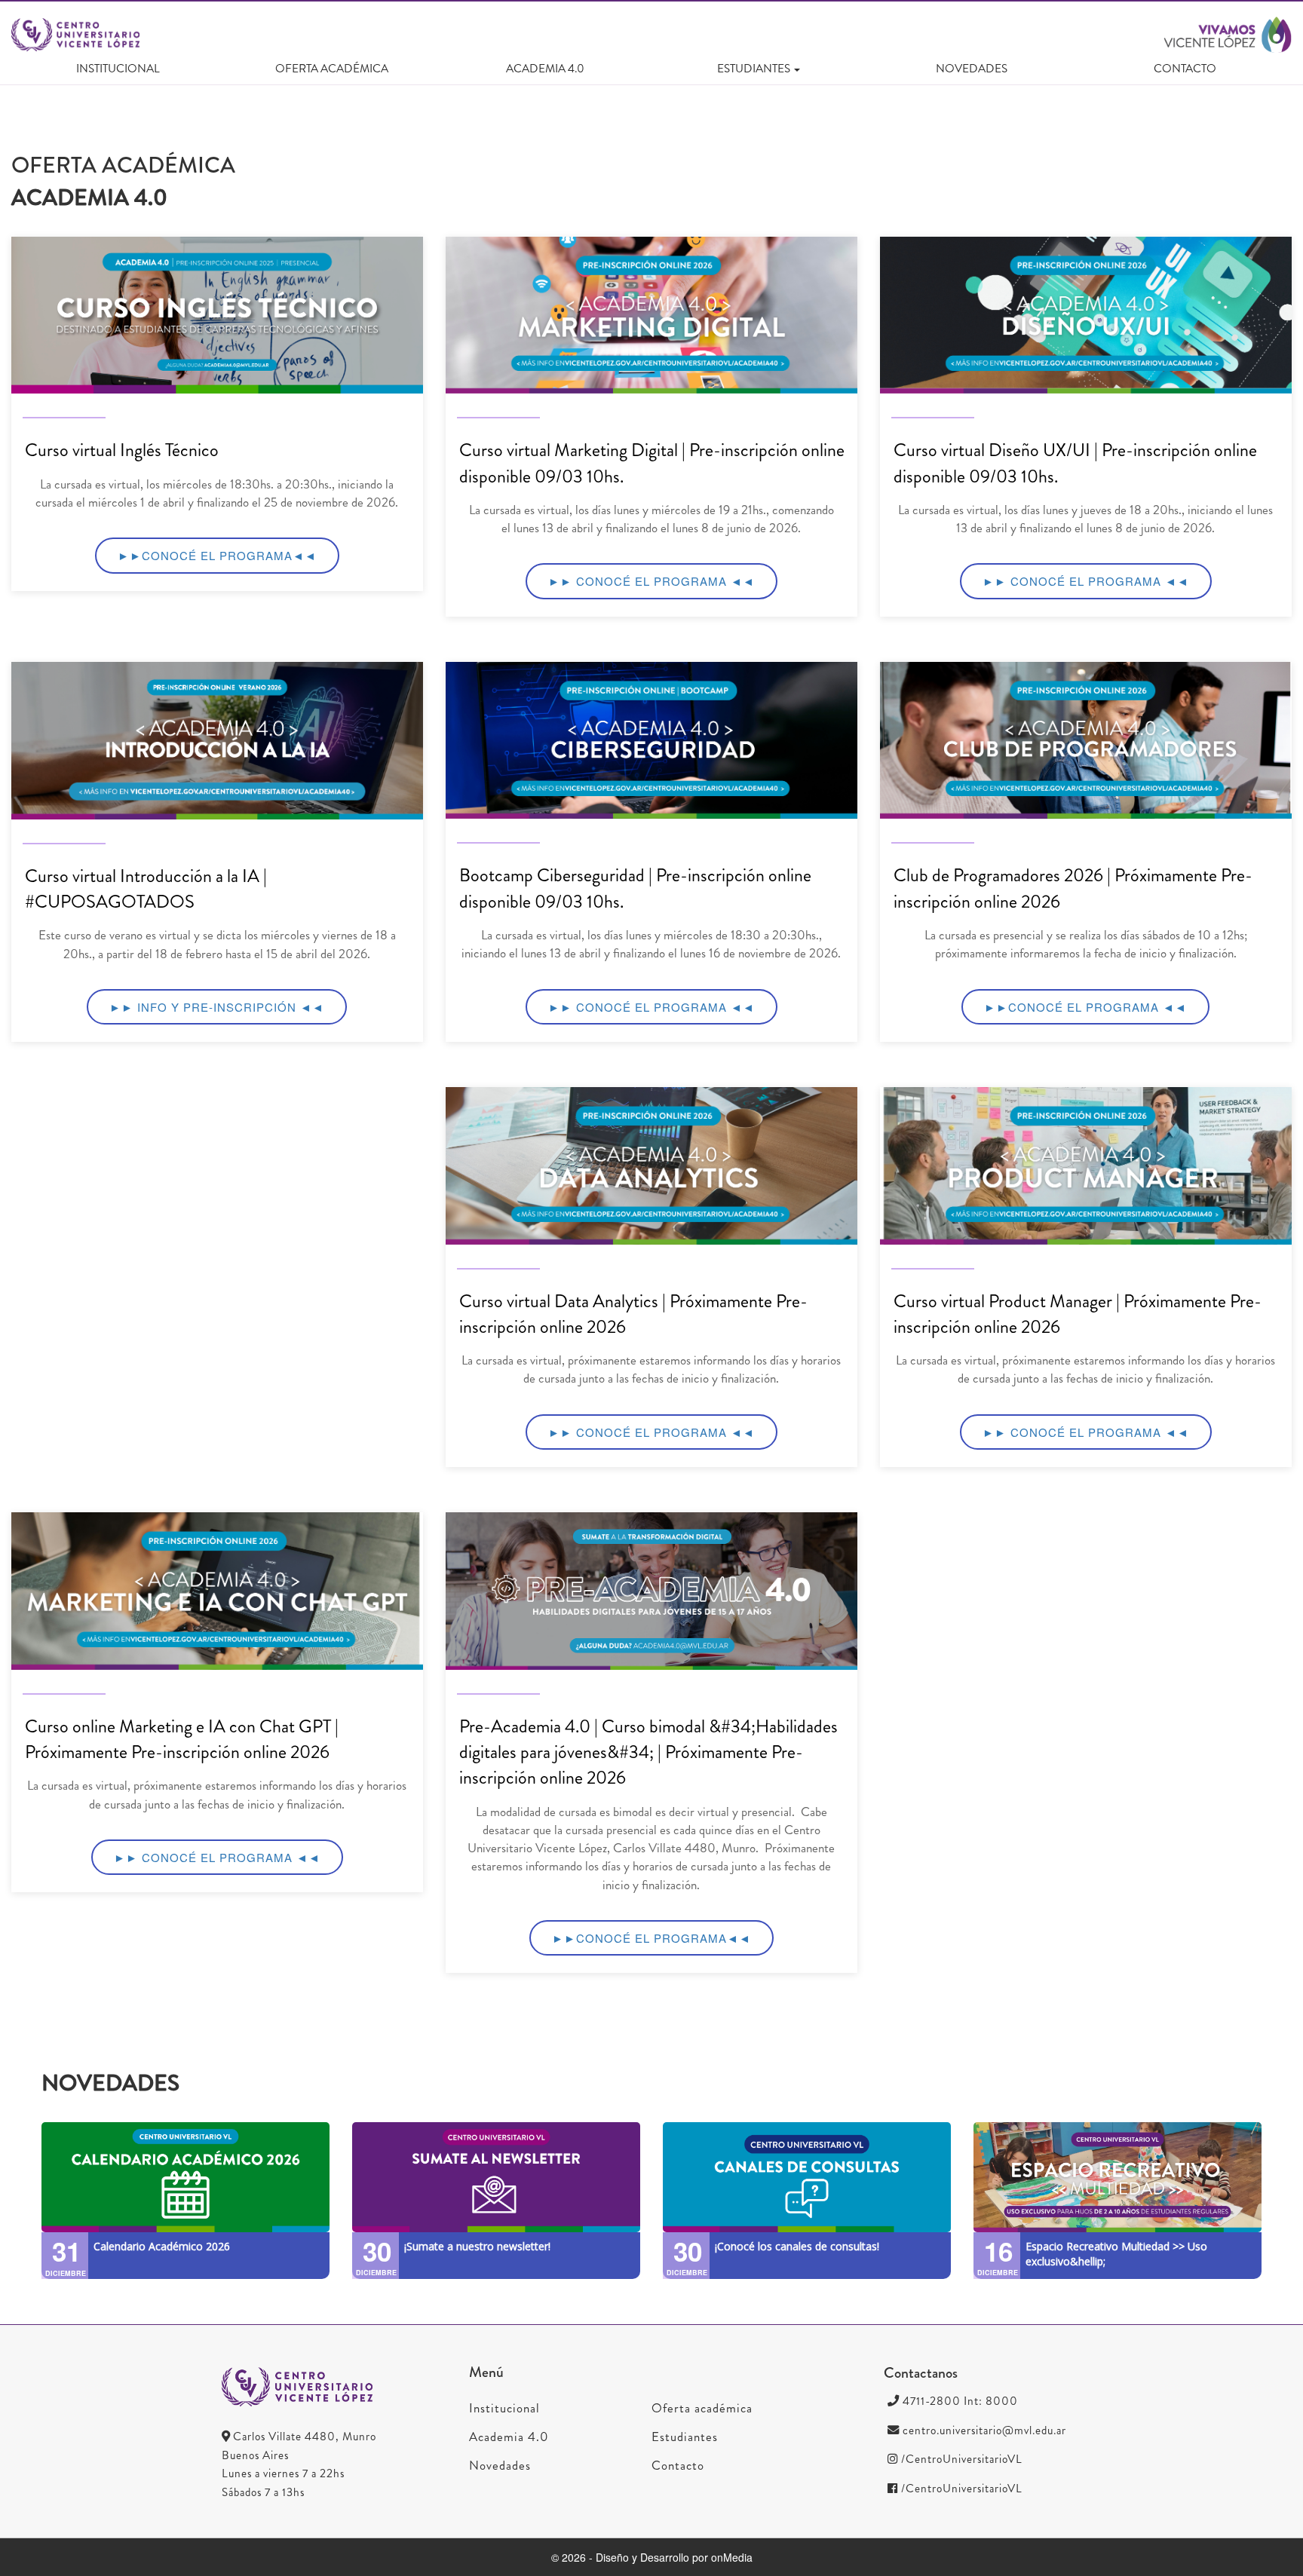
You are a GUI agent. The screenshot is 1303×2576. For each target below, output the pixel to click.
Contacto (1185, 69)
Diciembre (66, 2274)
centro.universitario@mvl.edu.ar (983, 2431)
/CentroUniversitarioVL (960, 2459)
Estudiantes (685, 2437)
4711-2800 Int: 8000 (959, 2401)
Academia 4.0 (545, 69)
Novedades (972, 69)
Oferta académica (332, 69)
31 (66, 2251)
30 (377, 2251)
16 (998, 2251)
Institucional (118, 69)
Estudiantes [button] (754, 69)
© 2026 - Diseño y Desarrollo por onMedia (652, 2557)
